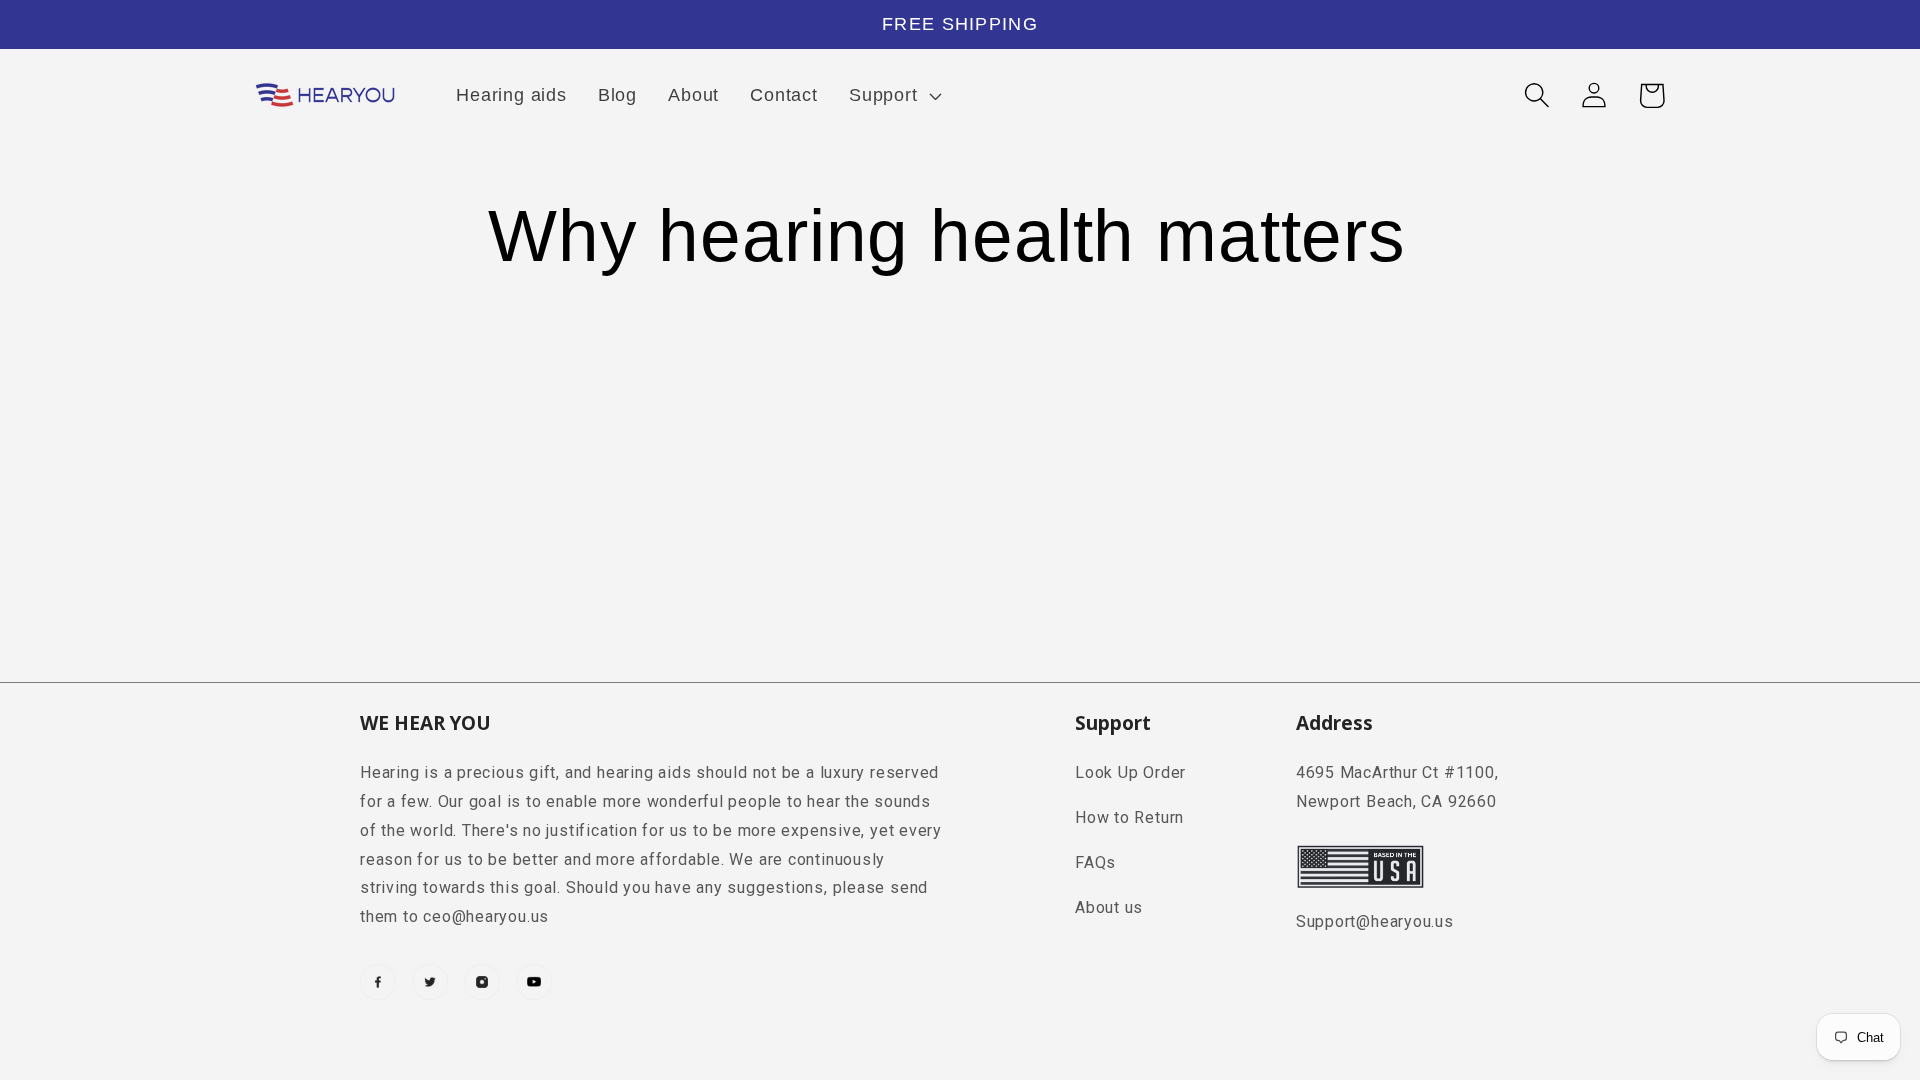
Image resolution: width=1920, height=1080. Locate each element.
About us (1109, 907)
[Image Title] (378, 982)
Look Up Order (1130, 772)
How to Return (1129, 817)
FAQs (1095, 862)
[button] (892, 95)
